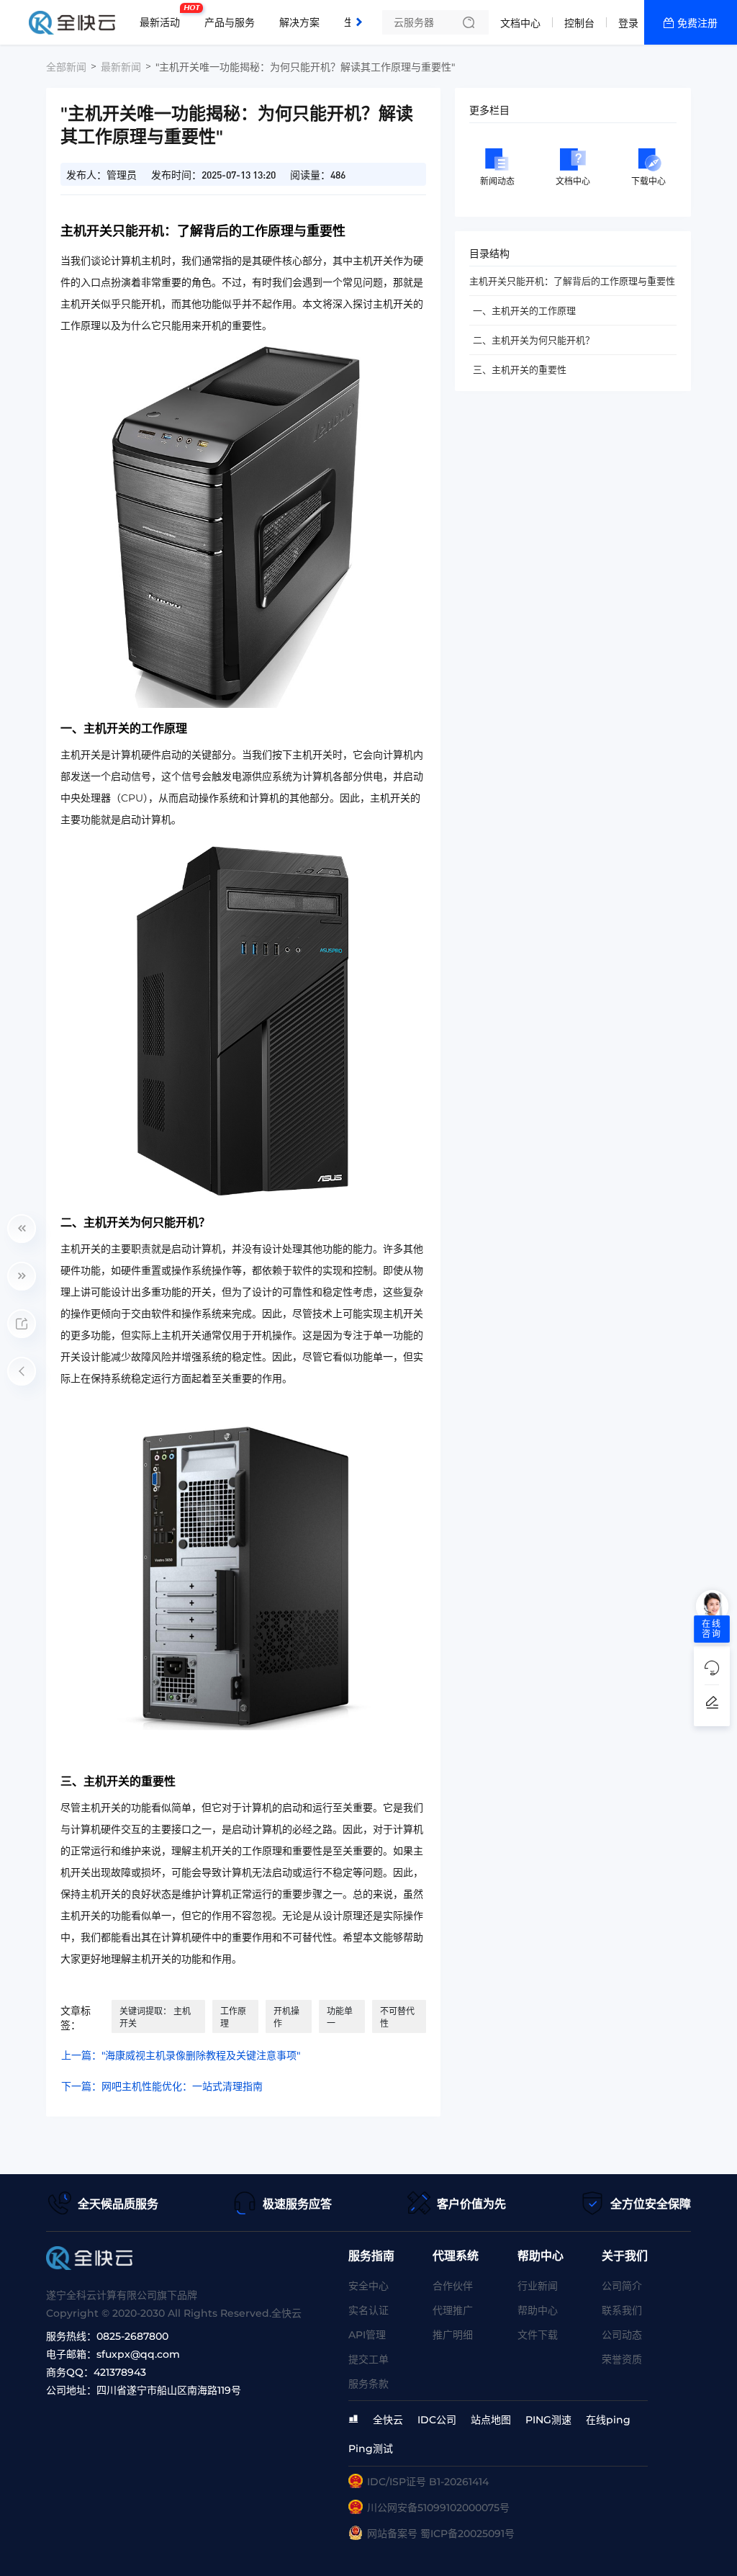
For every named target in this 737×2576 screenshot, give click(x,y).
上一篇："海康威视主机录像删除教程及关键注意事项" (181, 2055)
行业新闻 (538, 2286)
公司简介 (622, 2286)
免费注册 (697, 23)
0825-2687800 (132, 2336)
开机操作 (286, 2017)
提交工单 (368, 2359)
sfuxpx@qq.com (138, 2354)
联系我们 (622, 2310)
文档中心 (520, 23)
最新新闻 (121, 67)
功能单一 (340, 2017)
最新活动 (163, 17)
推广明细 (453, 2335)
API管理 (367, 2335)
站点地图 (491, 2420)
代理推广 (453, 2310)
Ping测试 (371, 2449)
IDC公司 (437, 2420)
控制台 (579, 23)
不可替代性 (397, 2017)
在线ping (608, 2420)
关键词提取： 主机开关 (155, 2017)
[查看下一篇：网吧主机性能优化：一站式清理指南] (22, 1276)
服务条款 (368, 2384)
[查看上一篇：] (22, 1229)
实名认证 (368, 2310)
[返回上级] (22, 1371)
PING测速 (548, 2420)
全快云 (388, 2420)
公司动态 (622, 2335)
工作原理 (233, 2017)
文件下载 (538, 2335)
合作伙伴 (453, 2286)
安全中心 (368, 2286)
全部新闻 (66, 67)
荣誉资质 (622, 2359)
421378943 (120, 2372)
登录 (628, 23)
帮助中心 (538, 2310)
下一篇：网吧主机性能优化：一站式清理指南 (162, 2086)
